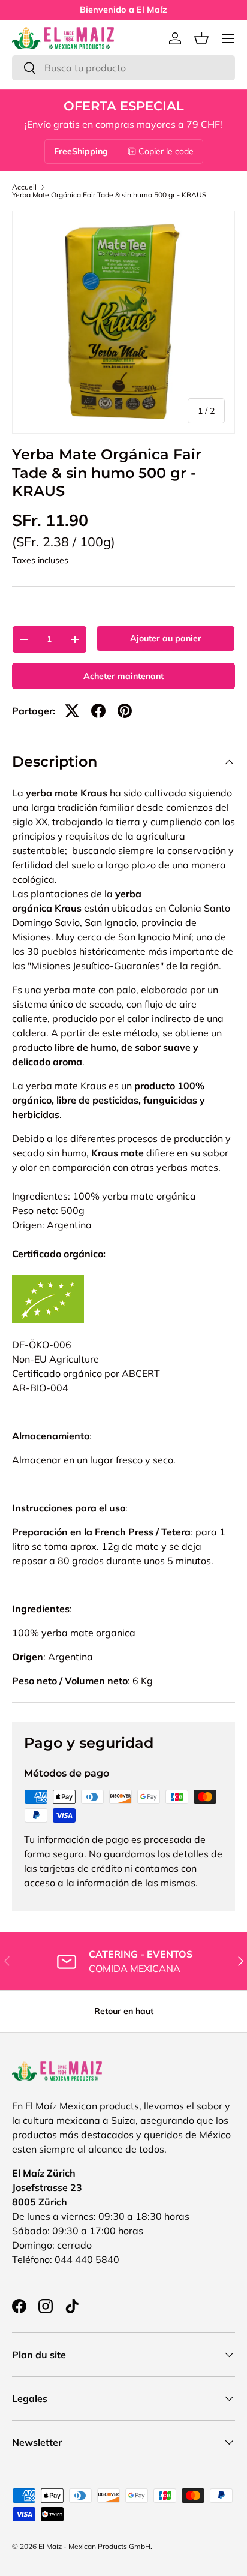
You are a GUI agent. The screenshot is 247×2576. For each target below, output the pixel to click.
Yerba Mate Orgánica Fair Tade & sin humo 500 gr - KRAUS (109, 195)
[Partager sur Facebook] (98, 711)
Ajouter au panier (166, 638)
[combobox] (123, 68)
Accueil (24, 187)
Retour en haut (124, 2011)
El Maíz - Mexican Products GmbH (94, 2546)
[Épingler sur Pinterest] (125, 711)
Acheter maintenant (123, 676)
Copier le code (166, 151)
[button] (201, 38)
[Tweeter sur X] (72, 711)
